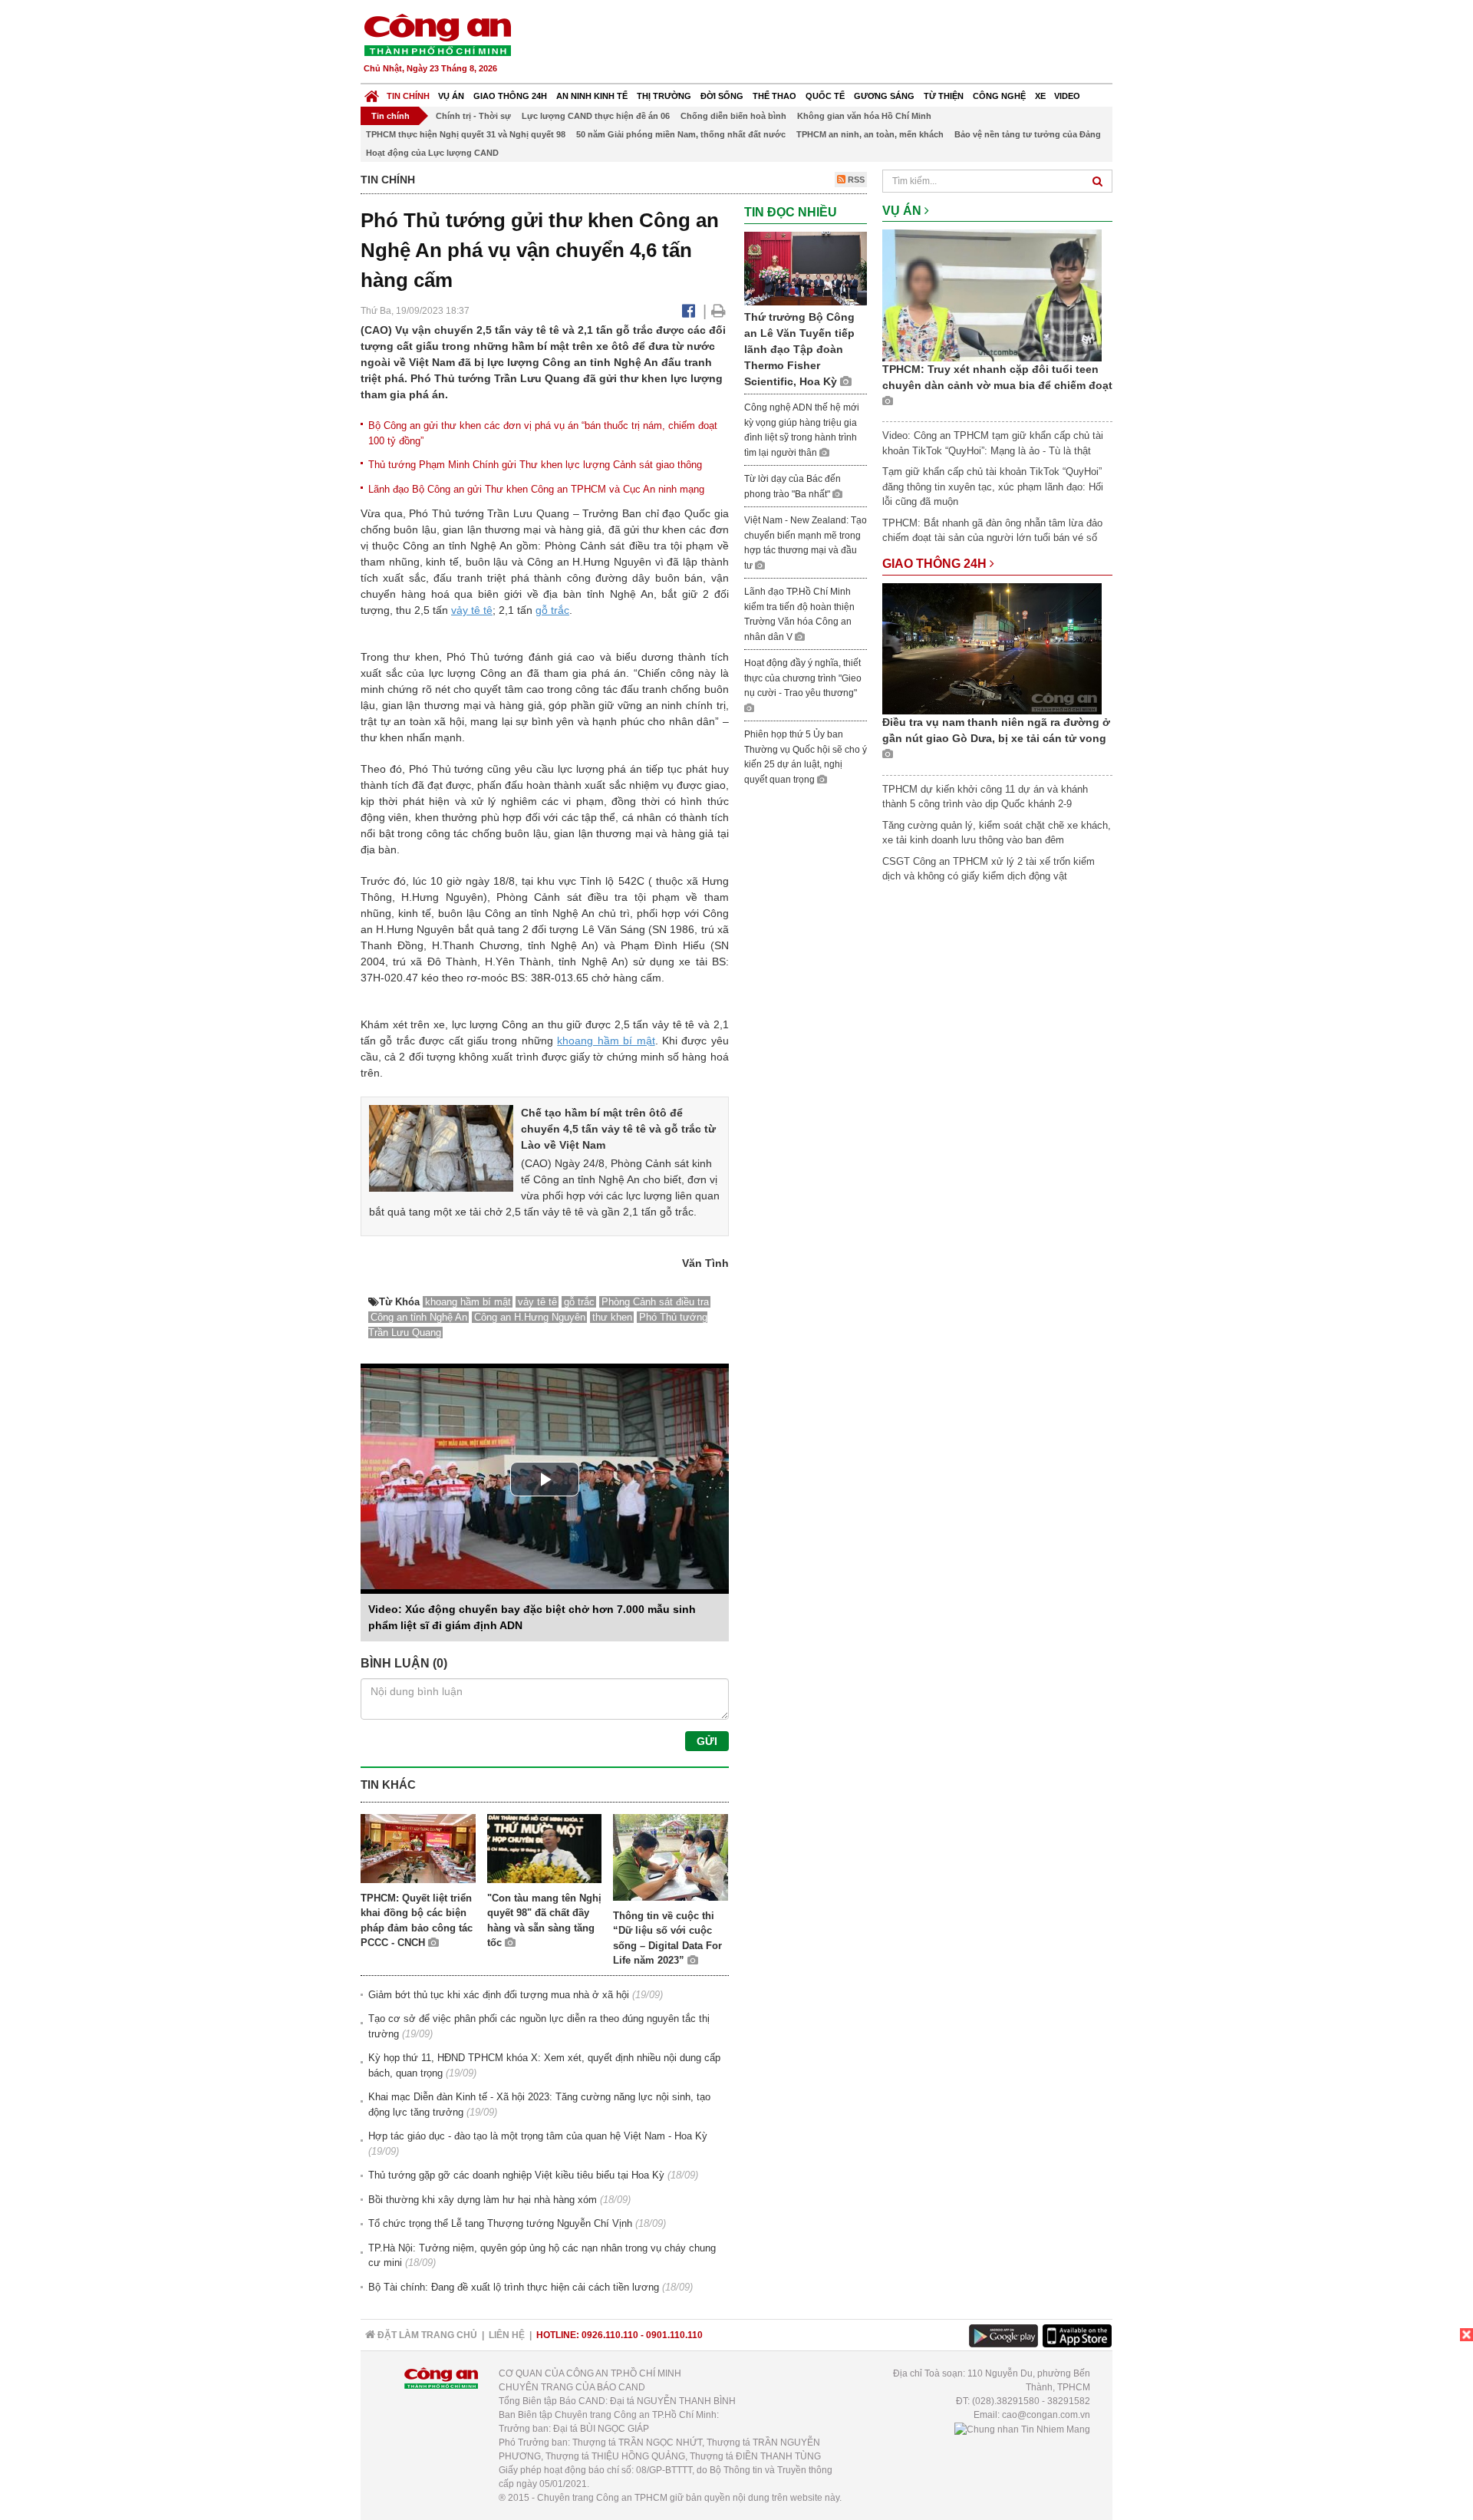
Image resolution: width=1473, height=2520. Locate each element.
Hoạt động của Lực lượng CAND (432, 153)
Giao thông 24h (510, 96)
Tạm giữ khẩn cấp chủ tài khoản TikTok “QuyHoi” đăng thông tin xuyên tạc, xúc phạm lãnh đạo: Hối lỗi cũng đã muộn (993, 487)
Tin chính (408, 96)
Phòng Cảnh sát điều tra (655, 1302)
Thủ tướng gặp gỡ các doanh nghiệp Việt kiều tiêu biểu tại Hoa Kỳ (516, 2175)
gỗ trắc (552, 610)
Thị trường (664, 96)
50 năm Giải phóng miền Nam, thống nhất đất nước (681, 134)
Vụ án (451, 96)
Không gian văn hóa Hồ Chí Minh (864, 116)
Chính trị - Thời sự (473, 116)
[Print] (718, 311)
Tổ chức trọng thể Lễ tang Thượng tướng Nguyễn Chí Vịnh (500, 2223)
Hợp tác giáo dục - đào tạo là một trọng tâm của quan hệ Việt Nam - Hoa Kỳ (538, 2136)
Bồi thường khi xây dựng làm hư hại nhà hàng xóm (483, 2200)
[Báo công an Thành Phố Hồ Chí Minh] (437, 34)
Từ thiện (944, 96)
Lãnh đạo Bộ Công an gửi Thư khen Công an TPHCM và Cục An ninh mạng (536, 489)
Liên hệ (507, 2335)
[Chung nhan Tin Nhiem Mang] (1022, 2429)
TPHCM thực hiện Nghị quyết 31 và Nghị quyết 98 (466, 134)
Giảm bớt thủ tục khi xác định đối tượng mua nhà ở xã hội (499, 1995)
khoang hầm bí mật (606, 1041)
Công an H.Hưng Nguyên (530, 1317)
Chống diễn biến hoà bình (733, 116)
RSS (855, 180)
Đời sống (722, 96)
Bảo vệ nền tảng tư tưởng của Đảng (1028, 134)
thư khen (612, 1317)
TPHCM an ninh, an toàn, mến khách (870, 134)
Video (1067, 96)
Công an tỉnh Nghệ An (419, 1317)
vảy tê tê (472, 610)
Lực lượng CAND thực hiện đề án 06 (596, 116)
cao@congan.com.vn (1046, 2415)
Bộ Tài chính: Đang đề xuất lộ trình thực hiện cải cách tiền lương (514, 2287)
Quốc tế (825, 96)
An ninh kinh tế (592, 96)
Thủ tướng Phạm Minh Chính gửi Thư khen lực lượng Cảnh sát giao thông (535, 465)
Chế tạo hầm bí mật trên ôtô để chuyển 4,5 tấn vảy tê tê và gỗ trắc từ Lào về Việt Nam (618, 1129)
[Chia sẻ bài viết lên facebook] (689, 311)
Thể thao (774, 96)
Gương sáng (884, 96)
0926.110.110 (610, 2335)
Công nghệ (999, 96)
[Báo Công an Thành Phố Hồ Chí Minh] (372, 92)
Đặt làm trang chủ (426, 2335)
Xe (1040, 96)
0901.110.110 (674, 2335)
